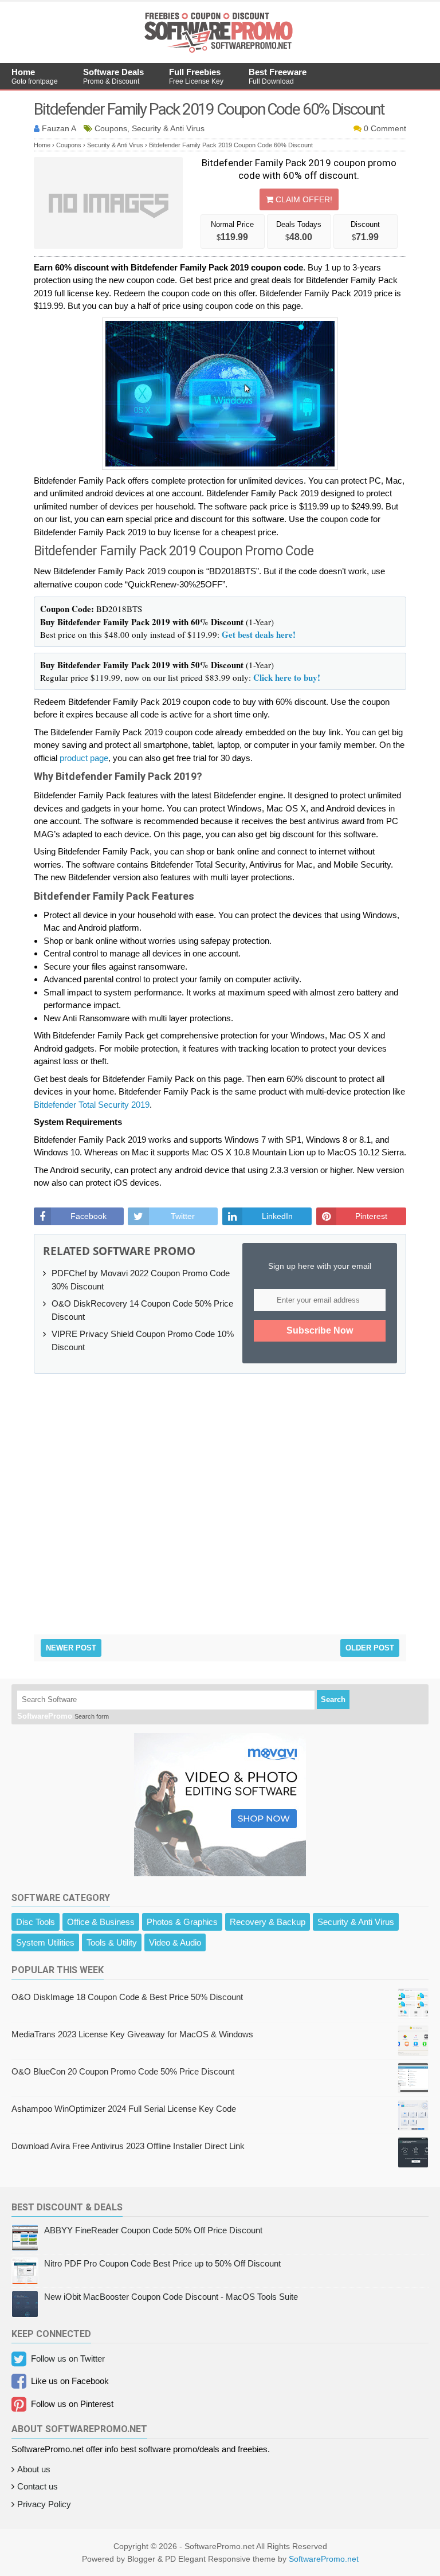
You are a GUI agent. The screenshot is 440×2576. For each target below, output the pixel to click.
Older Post (370, 1648)
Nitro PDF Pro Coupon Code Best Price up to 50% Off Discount (162, 2263)
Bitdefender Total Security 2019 (92, 1105)
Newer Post (71, 1648)
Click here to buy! (287, 677)
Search (333, 1699)
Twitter (183, 1216)
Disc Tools (36, 1922)
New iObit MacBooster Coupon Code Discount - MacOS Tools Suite (171, 2297)
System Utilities (45, 1942)
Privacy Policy (44, 2504)
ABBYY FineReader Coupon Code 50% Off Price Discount (153, 2230)
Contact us (38, 2486)
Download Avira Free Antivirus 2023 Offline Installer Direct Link (128, 2146)
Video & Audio (175, 1942)
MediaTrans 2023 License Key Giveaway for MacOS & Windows (132, 2034)
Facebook (89, 1216)
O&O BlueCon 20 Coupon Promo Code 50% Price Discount (123, 2071)
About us (34, 2469)
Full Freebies (196, 76)
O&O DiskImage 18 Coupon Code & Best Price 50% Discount (127, 1997)
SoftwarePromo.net (324, 2559)
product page (84, 758)
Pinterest (371, 1216)
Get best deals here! (259, 634)
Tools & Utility (112, 1942)
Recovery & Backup (268, 1922)
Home (35, 76)
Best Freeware (278, 76)
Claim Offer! (303, 199)
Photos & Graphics (182, 1922)
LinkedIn (277, 1216)
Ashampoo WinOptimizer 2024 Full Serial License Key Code (124, 2109)
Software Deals (113, 76)
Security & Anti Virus (356, 1922)
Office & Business (101, 1922)
